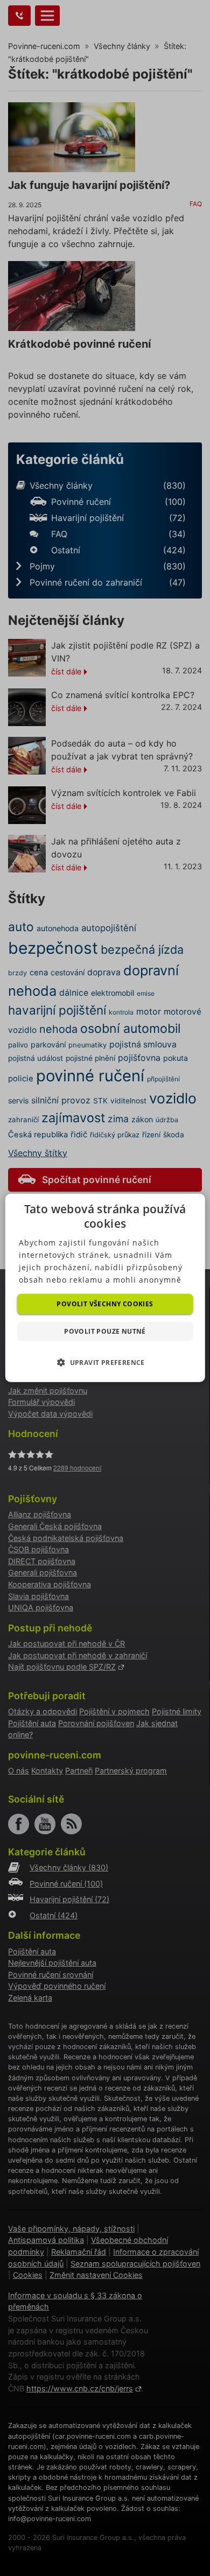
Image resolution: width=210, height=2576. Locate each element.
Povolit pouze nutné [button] (105, 1331)
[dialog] (105, 1288)
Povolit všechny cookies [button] (105, 1304)
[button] (105, 1362)
